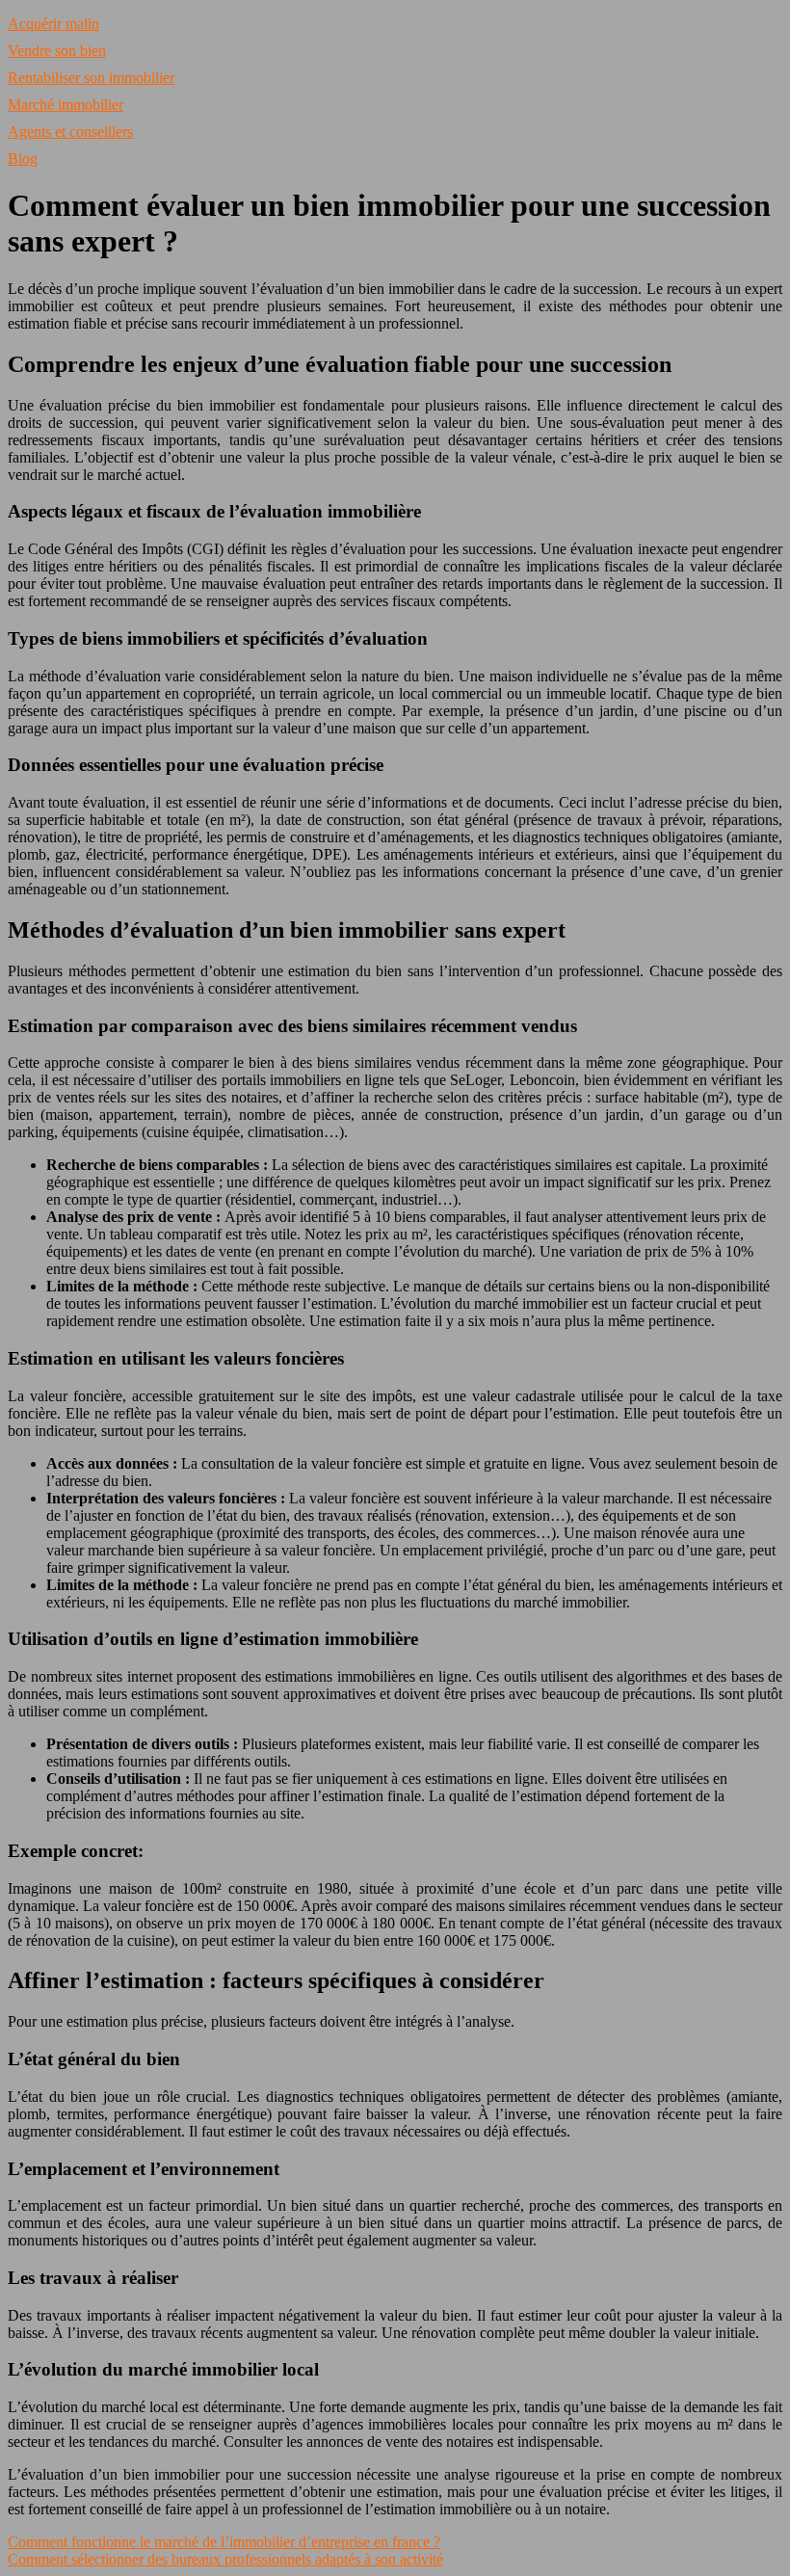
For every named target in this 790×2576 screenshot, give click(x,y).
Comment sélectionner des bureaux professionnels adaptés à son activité (225, 2559)
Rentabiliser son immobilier (91, 78)
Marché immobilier (66, 105)
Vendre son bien (57, 51)
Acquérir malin (53, 24)
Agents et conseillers (70, 132)
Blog (23, 159)
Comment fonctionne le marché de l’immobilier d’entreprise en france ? (224, 2542)
